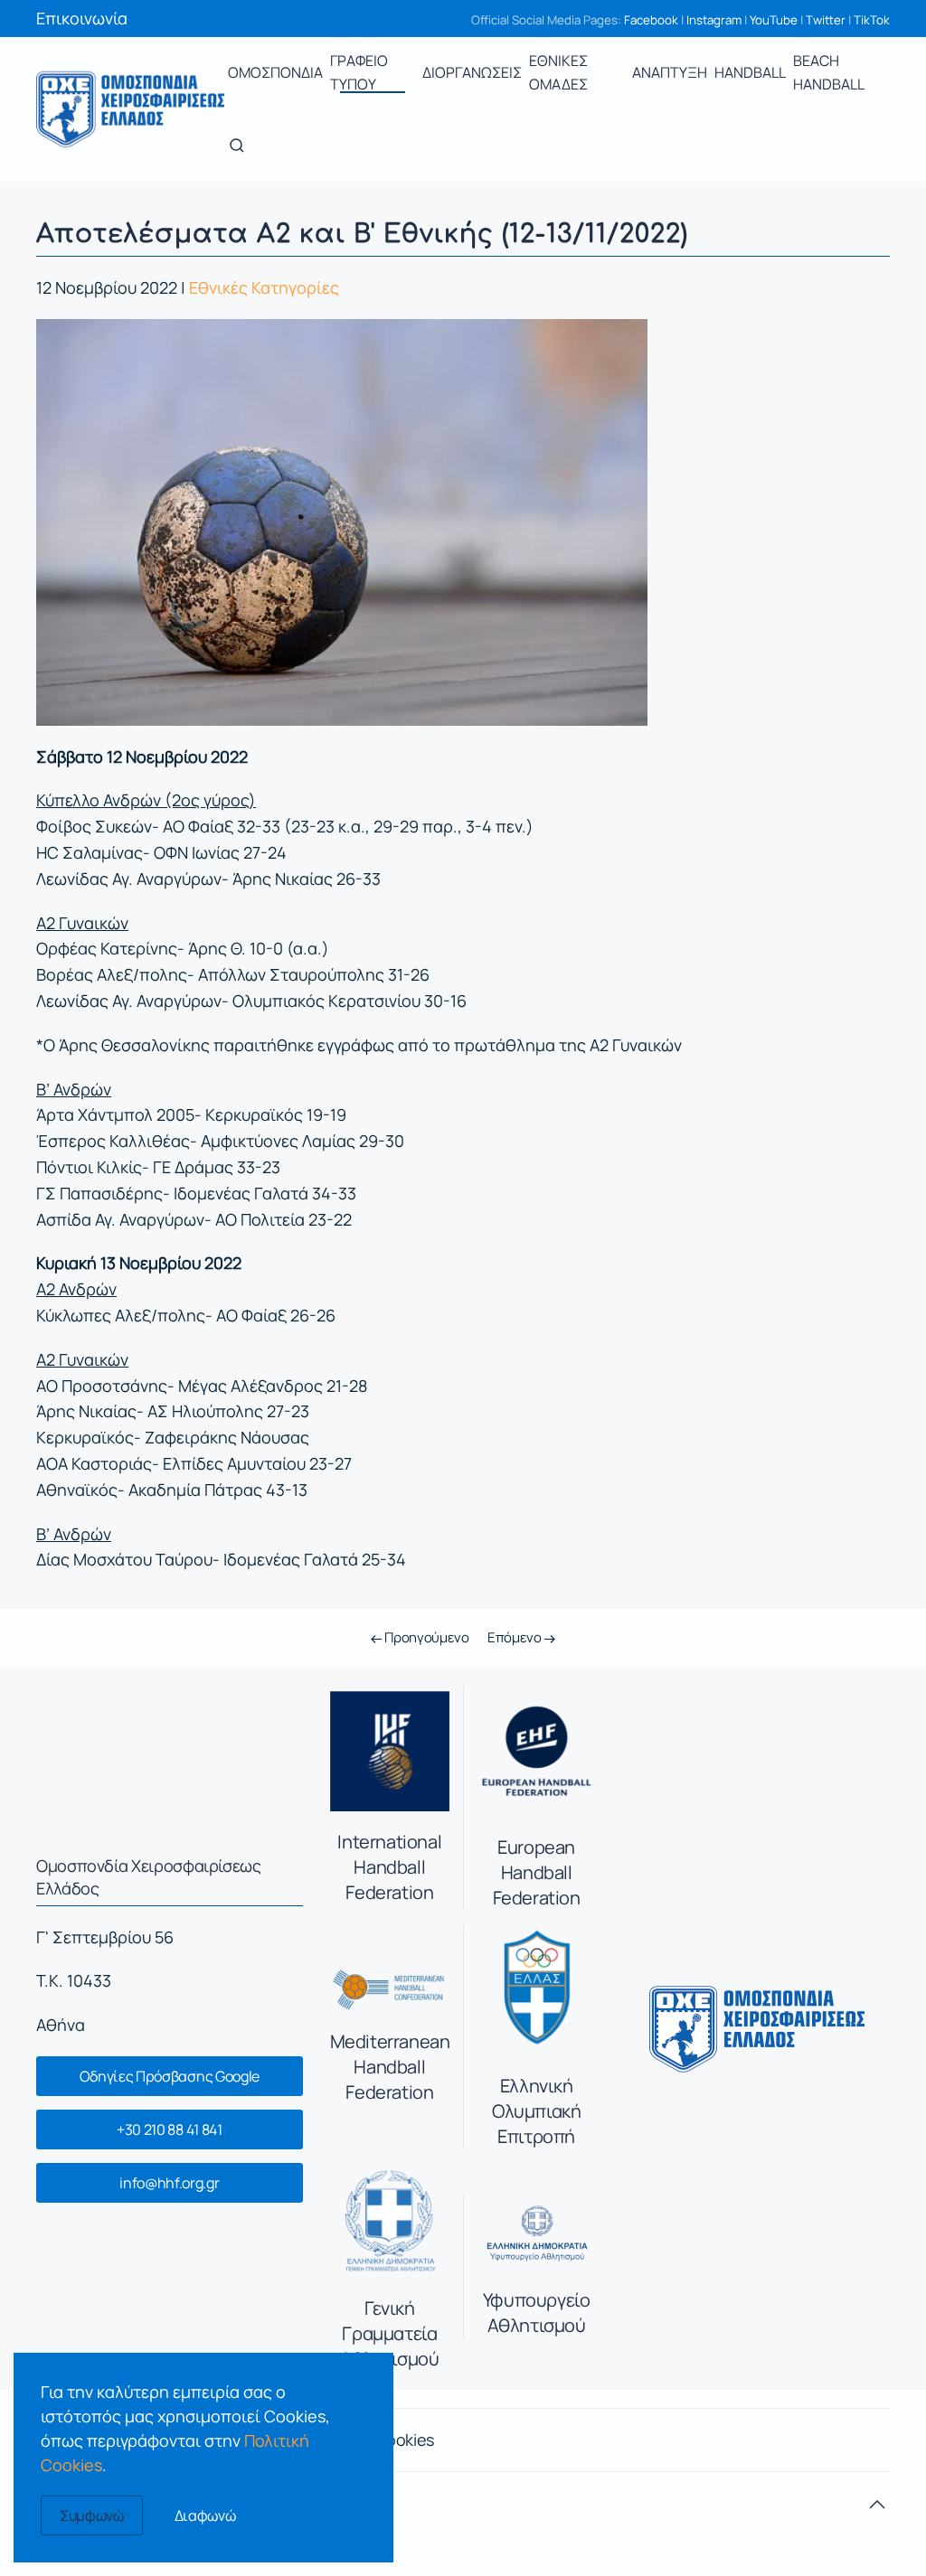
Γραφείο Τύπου (359, 72)
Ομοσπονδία (275, 72)
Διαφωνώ (205, 2515)
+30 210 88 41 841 (170, 2129)
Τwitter (826, 20)
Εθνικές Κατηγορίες (264, 287)
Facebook (651, 20)
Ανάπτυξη (670, 72)
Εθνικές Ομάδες (558, 72)
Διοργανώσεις (472, 72)
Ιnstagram (714, 20)
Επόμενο (516, 1637)
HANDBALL (750, 72)
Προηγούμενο (425, 1637)
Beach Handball (829, 72)
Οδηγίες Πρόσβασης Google (170, 2076)
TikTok (872, 20)
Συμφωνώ (92, 2515)
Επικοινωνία (82, 18)
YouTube (774, 20)
